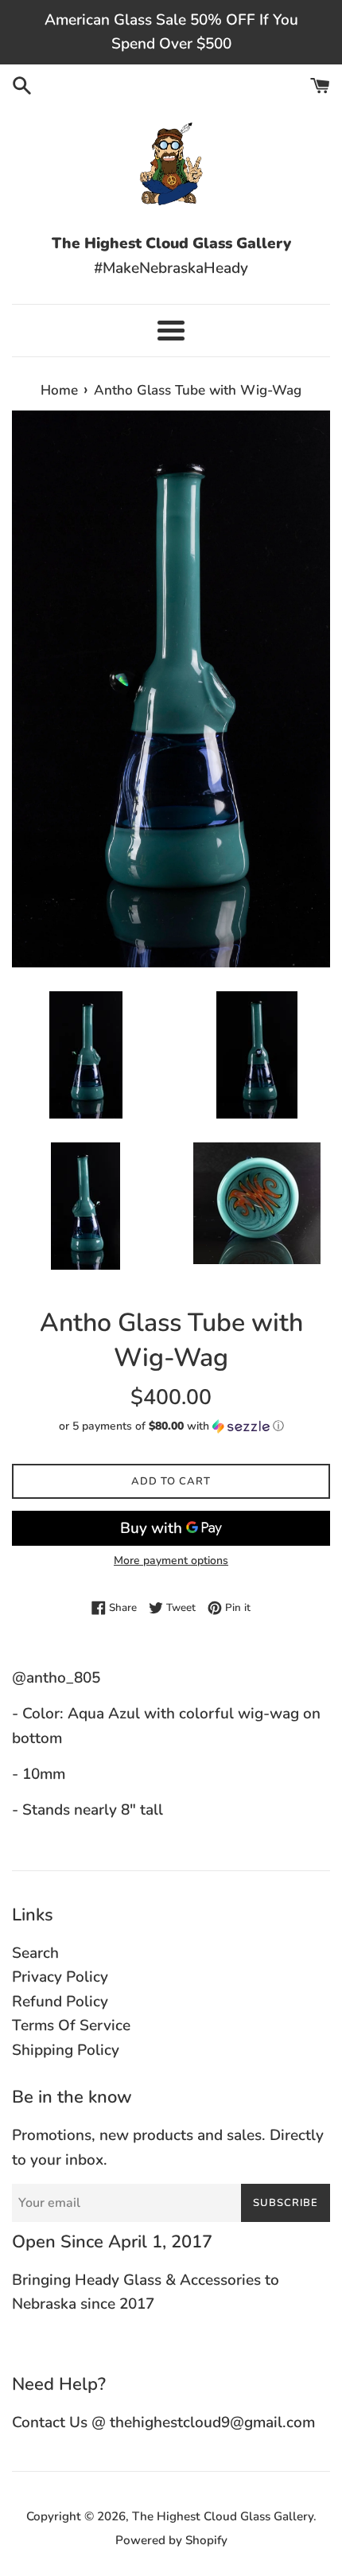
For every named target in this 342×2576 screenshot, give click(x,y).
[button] (171, 1426)
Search (35, 1953)
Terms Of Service (71, 2025)
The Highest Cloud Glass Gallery (223, 2516)
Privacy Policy (60, 1977)
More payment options (171, 1560)
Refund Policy (60, 2002)
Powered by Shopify (171, 2540)
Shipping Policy (66, 2050)
